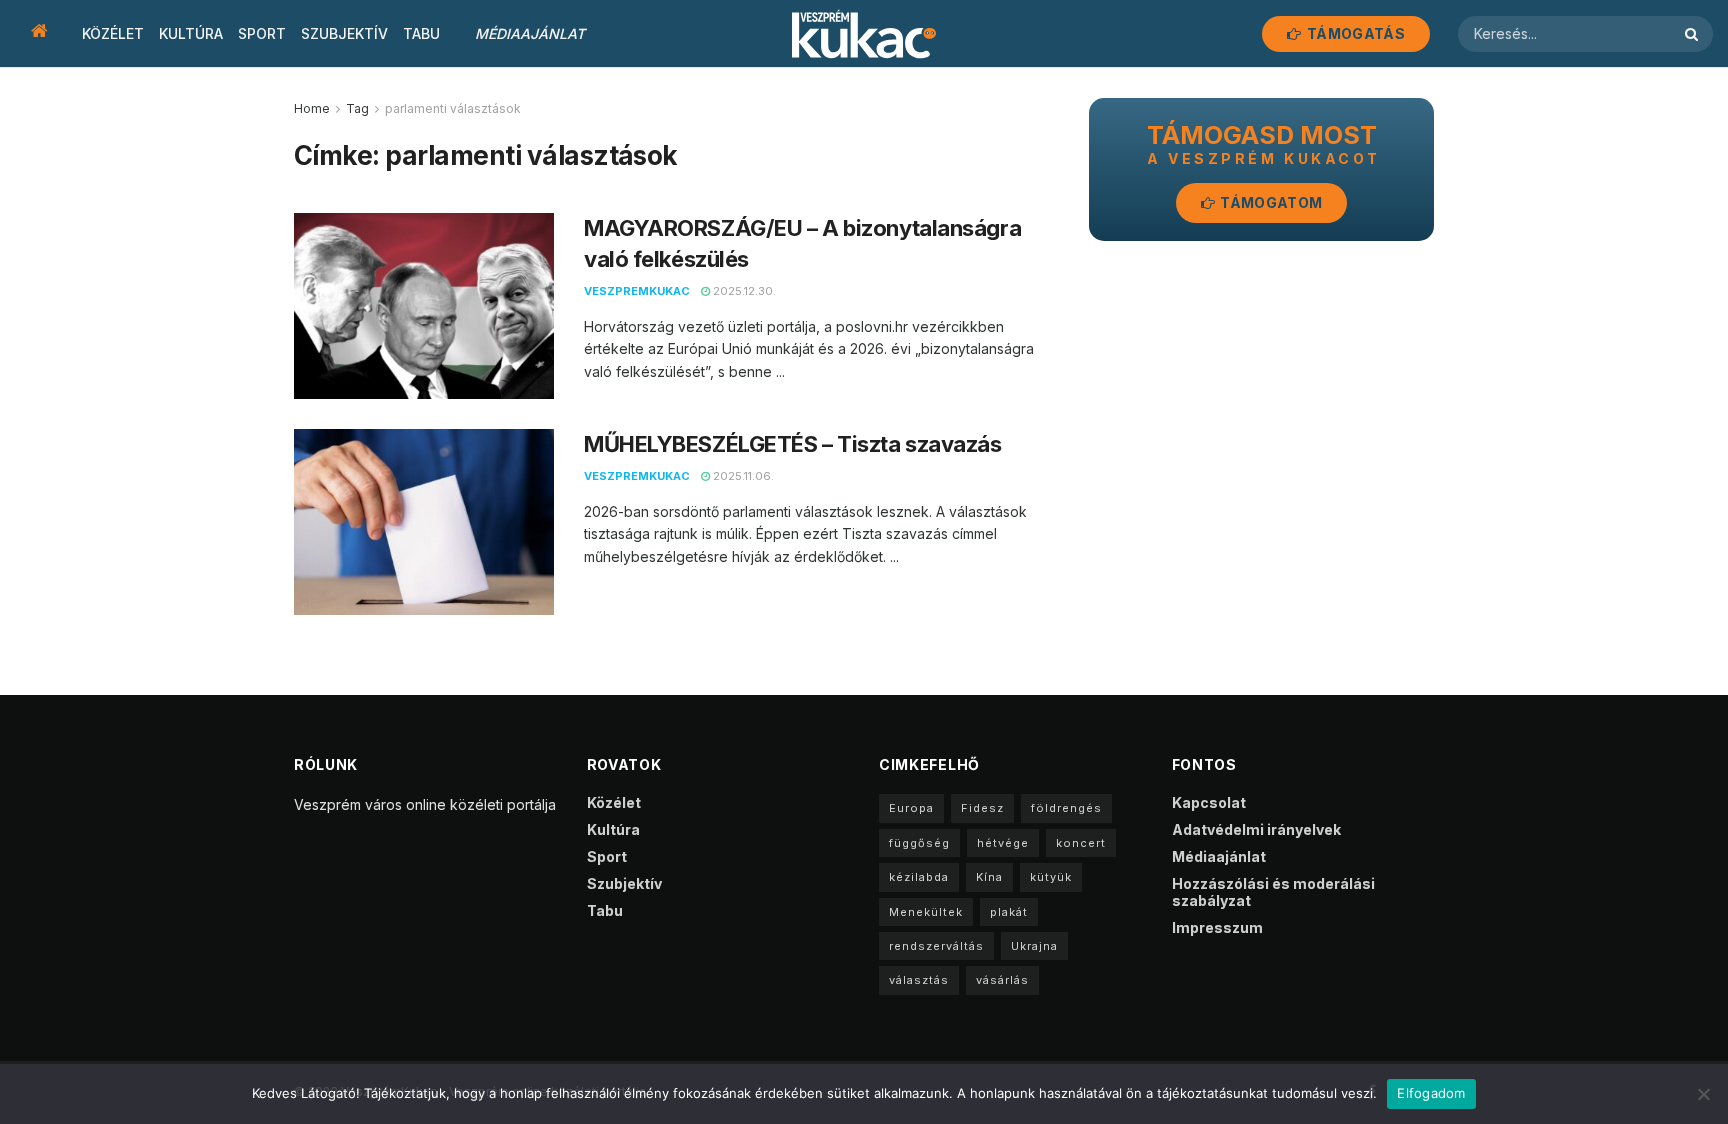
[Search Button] (1694, 34)
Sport (262, 33)
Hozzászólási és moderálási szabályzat (1273, 892)
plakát (1009, 912)
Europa (911, 808)
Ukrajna (1034, 946)
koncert (1081, 843)
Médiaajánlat (530, 33)
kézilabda (919, 877)
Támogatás (1354, 33)
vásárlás (1002, 980)
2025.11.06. (742, 476)
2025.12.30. (743, 291)
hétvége (1003, 843)
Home (312, 108)
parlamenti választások (453, 108)
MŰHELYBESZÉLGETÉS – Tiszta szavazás (793, 444)
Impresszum (1217, 927)
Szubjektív (344, 33)
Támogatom (1269, 202)
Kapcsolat (1209, 802)
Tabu (421, 33)
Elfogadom (1431, 1093)
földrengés (1066, 808)
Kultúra (191, 33)
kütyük (1051, 877)
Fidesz (982, 808)
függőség (919, 843)
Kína (989, 877)
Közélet (113, 33)
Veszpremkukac (637, 291)
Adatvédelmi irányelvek (1256, 829)
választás (919, 980)
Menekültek (926, 912)
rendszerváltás (936, 946)
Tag (357, 108)
